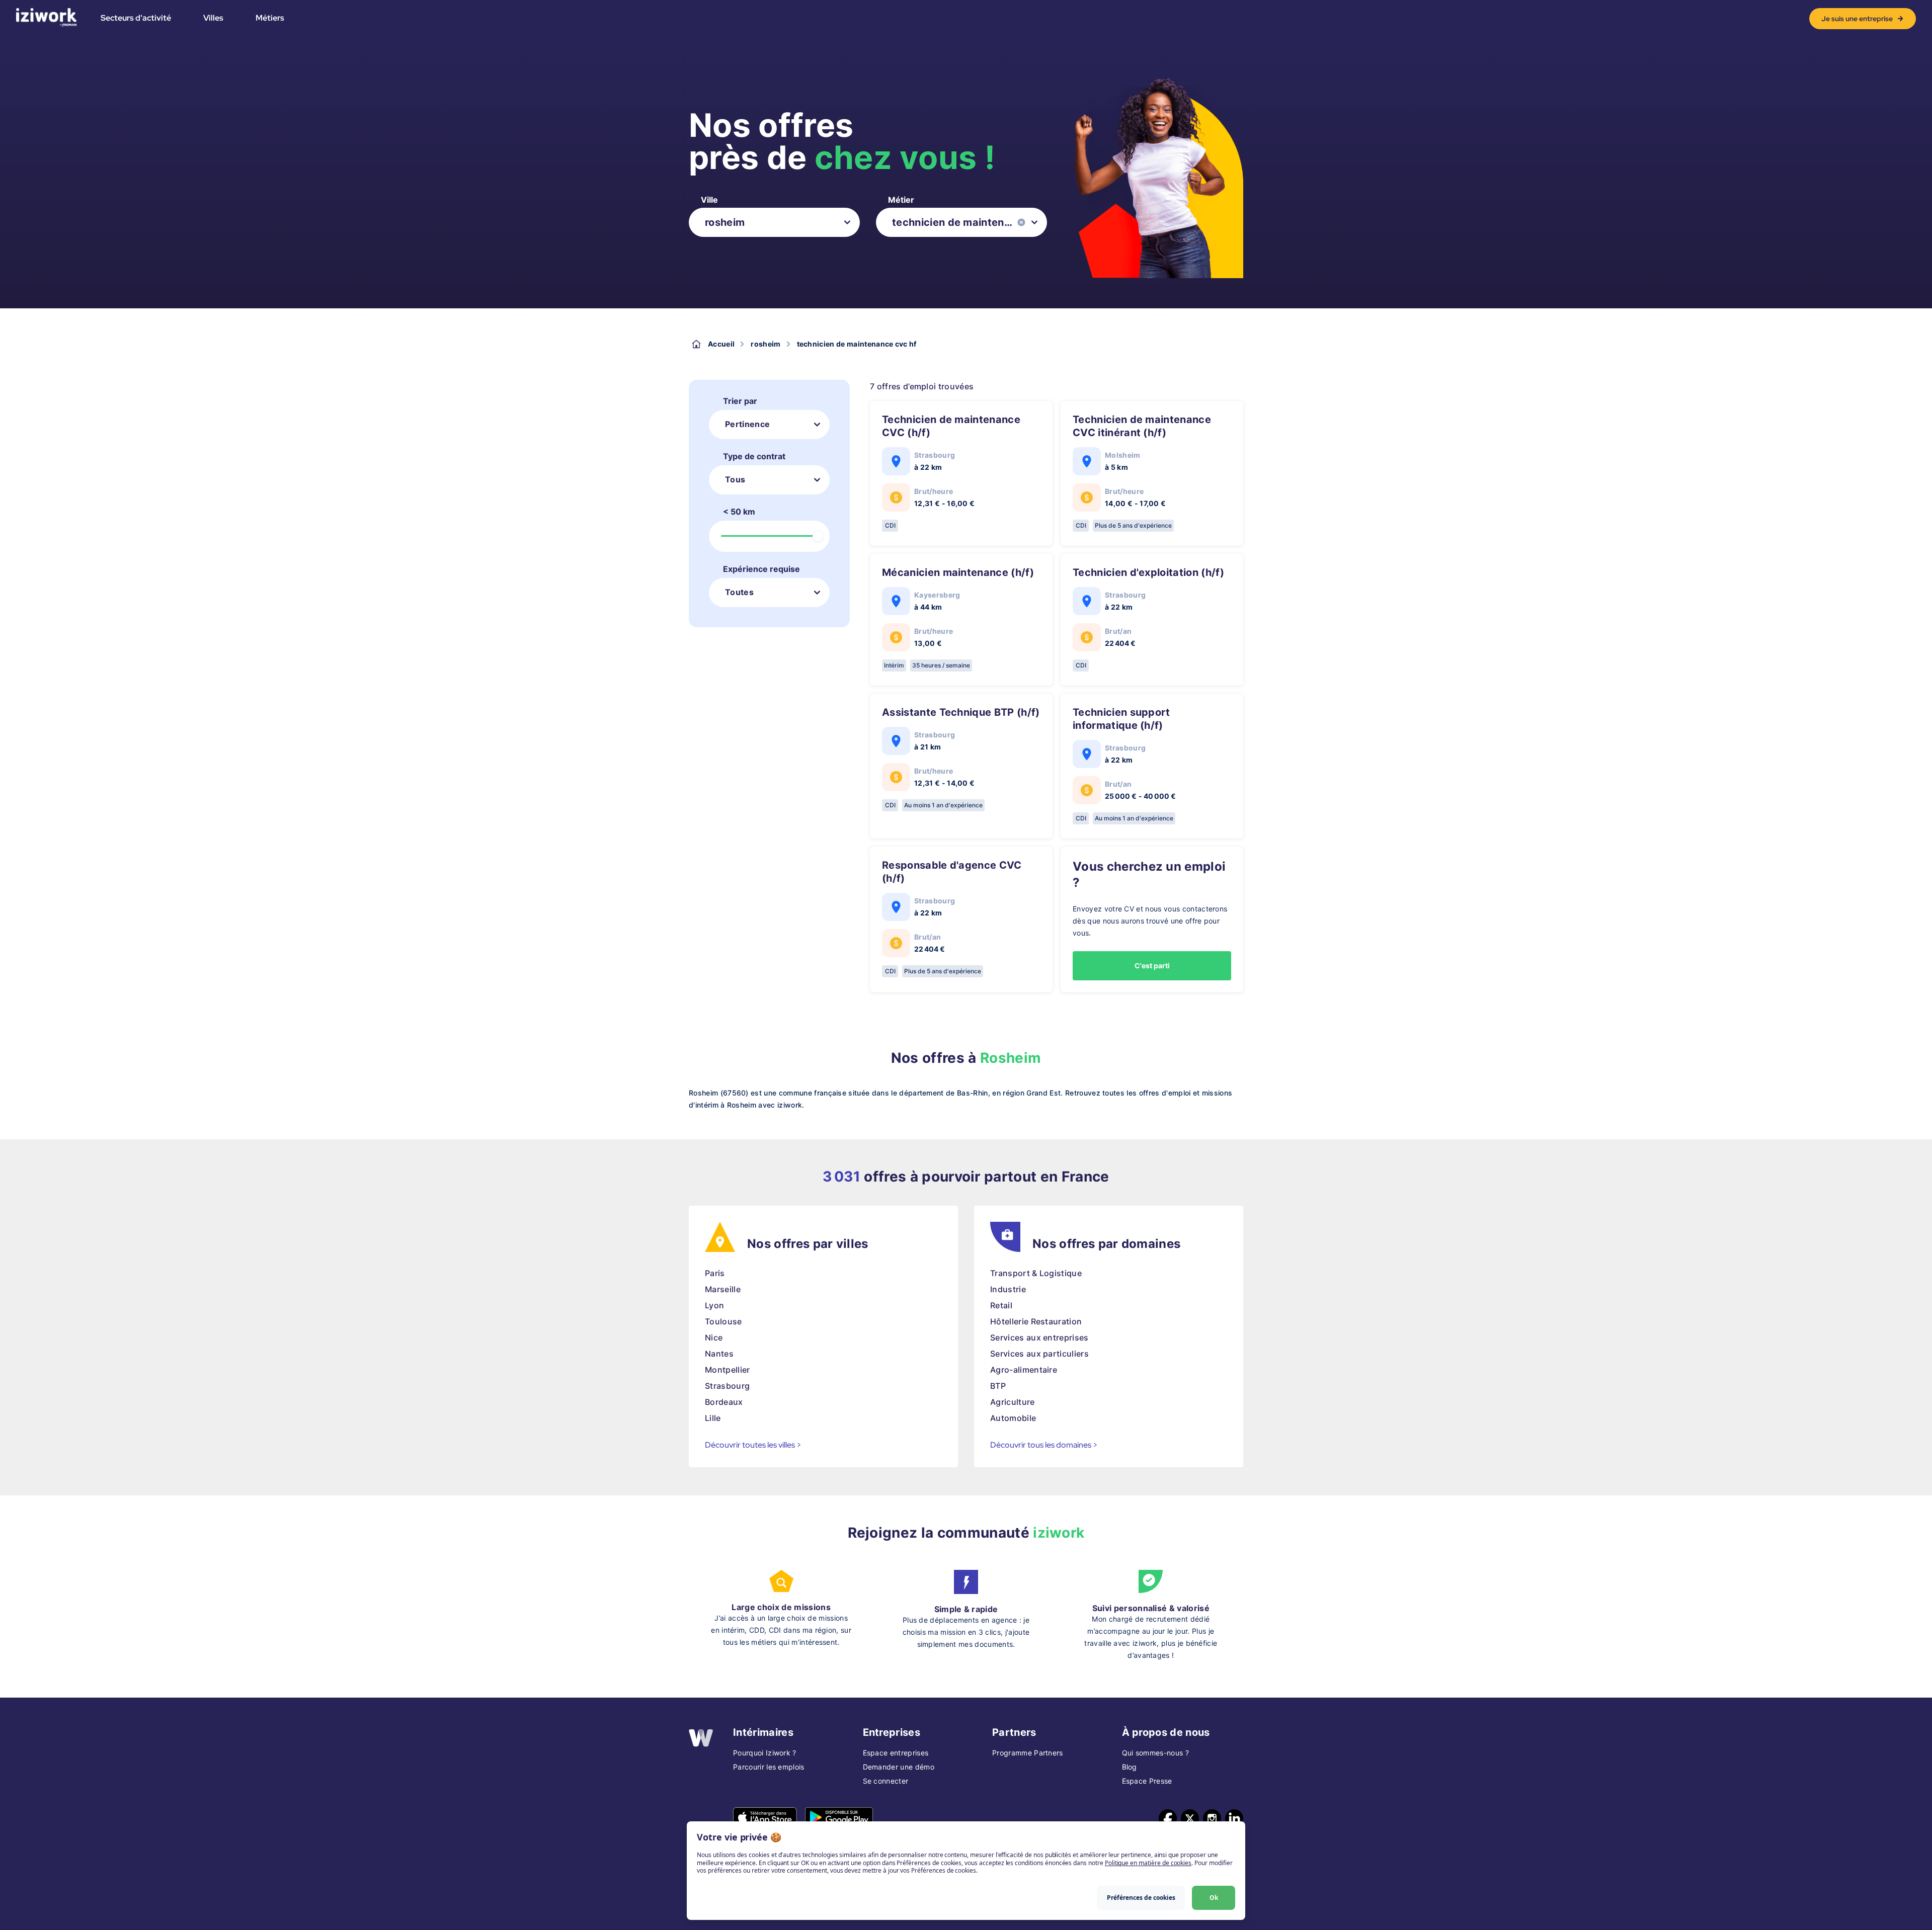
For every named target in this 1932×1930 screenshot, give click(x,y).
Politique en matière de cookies (1148, 1863)
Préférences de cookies (1141, 1898)
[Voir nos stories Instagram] (1212, 1818)
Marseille (723, 1289)
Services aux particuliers (1039, 1354)
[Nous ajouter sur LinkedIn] (1234, 1818)
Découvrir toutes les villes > (753, 1445)
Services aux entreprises (1039, 1337)
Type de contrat (754, 456)
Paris (715, 1273)
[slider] (818, 536)
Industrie (1008, 1289)
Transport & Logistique (1036, 1273)
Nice (714, 1337)
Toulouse (723, 1321)
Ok (1214, 1898)
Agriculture (1013, 1402)
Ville (709, 200)
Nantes (719, 1354)
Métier (901, 200)
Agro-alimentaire (1024, 1370)
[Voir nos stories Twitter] (1190, 1818)
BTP (998, 1386)
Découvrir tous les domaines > (1044, 1445)
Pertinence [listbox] (747, 424)
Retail (1001, 1305)
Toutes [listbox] (739, 592)
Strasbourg (727, 1386)
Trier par (740, 401)
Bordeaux (724, 1402)
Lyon (714, 1305)
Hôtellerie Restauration (1036, 1321)
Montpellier (728, 1370)
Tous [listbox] (735, 479)
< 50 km (739, 512)
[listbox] (774, 222)
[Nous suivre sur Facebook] (1168, 1818)
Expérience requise (761, 569)
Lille (713, 1418)
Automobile (1013, 1418)
